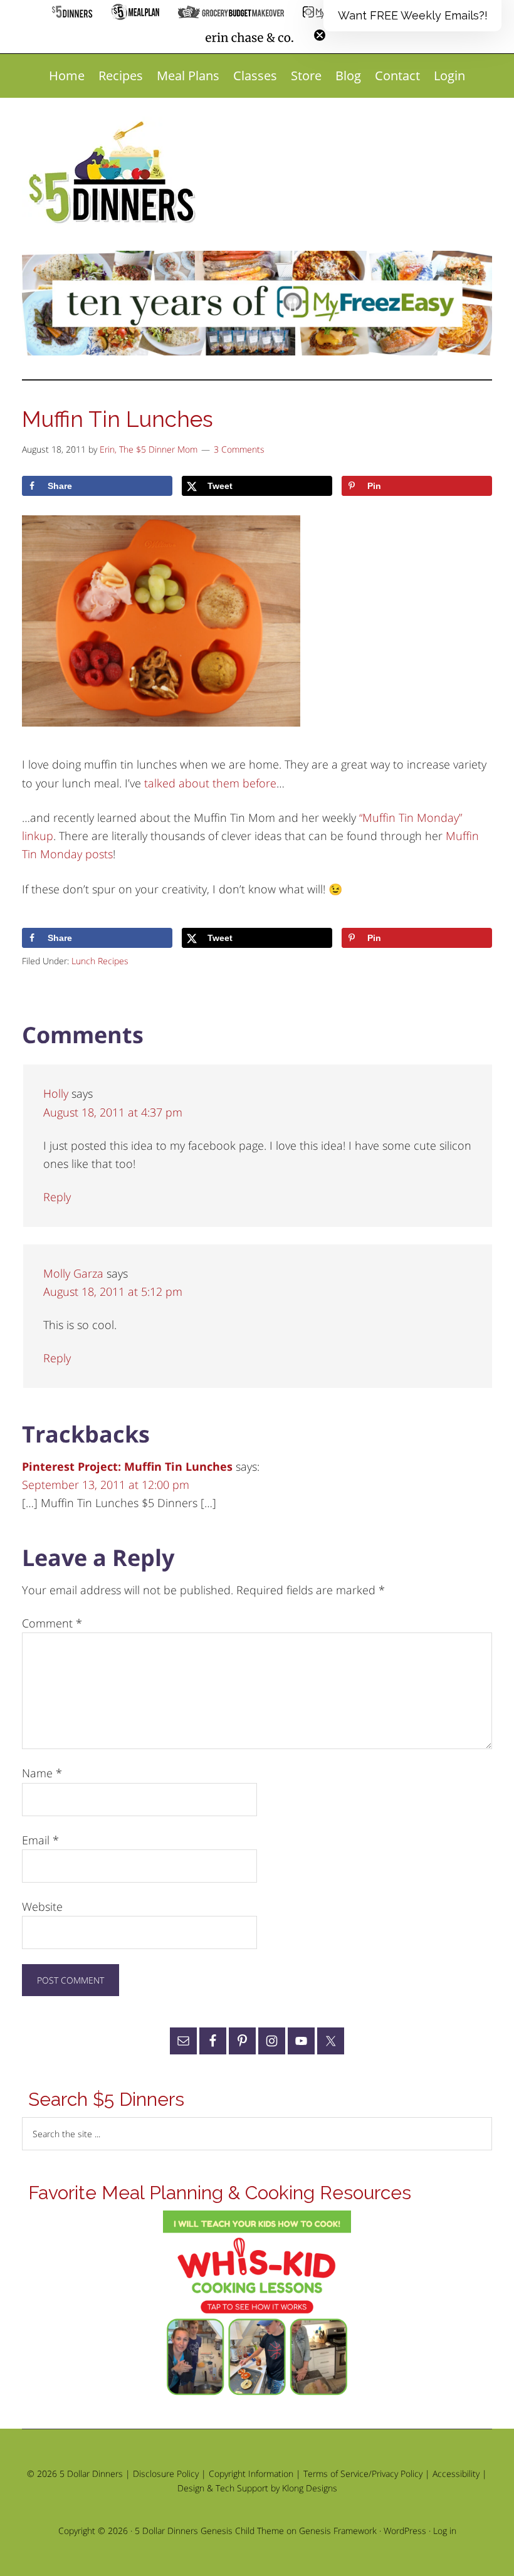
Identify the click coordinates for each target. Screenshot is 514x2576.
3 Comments (239, 449)
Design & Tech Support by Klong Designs (257, 2488)
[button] (412, 16)
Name (42, 1773)
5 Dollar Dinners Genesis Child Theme (209, 2531)
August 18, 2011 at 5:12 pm (113, 1291)
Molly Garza (73, 1273)
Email (40, 1840)
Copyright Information (251, 2473)
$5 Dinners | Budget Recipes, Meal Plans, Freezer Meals (114, 173)
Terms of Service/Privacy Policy (363, 2473)
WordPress (405, 2531)
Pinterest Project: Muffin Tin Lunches (127, 1466)
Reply (57, 1197)
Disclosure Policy (166, 2473)
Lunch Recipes (100, 961)
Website (42, 1906)
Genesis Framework (338, 2531)
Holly (56, 1093)
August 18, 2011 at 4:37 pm (113, 1112)
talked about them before (210, 783)
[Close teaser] (320, 35)
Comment (52, 1623)
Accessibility (456, 2473)
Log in (445, 2531)
